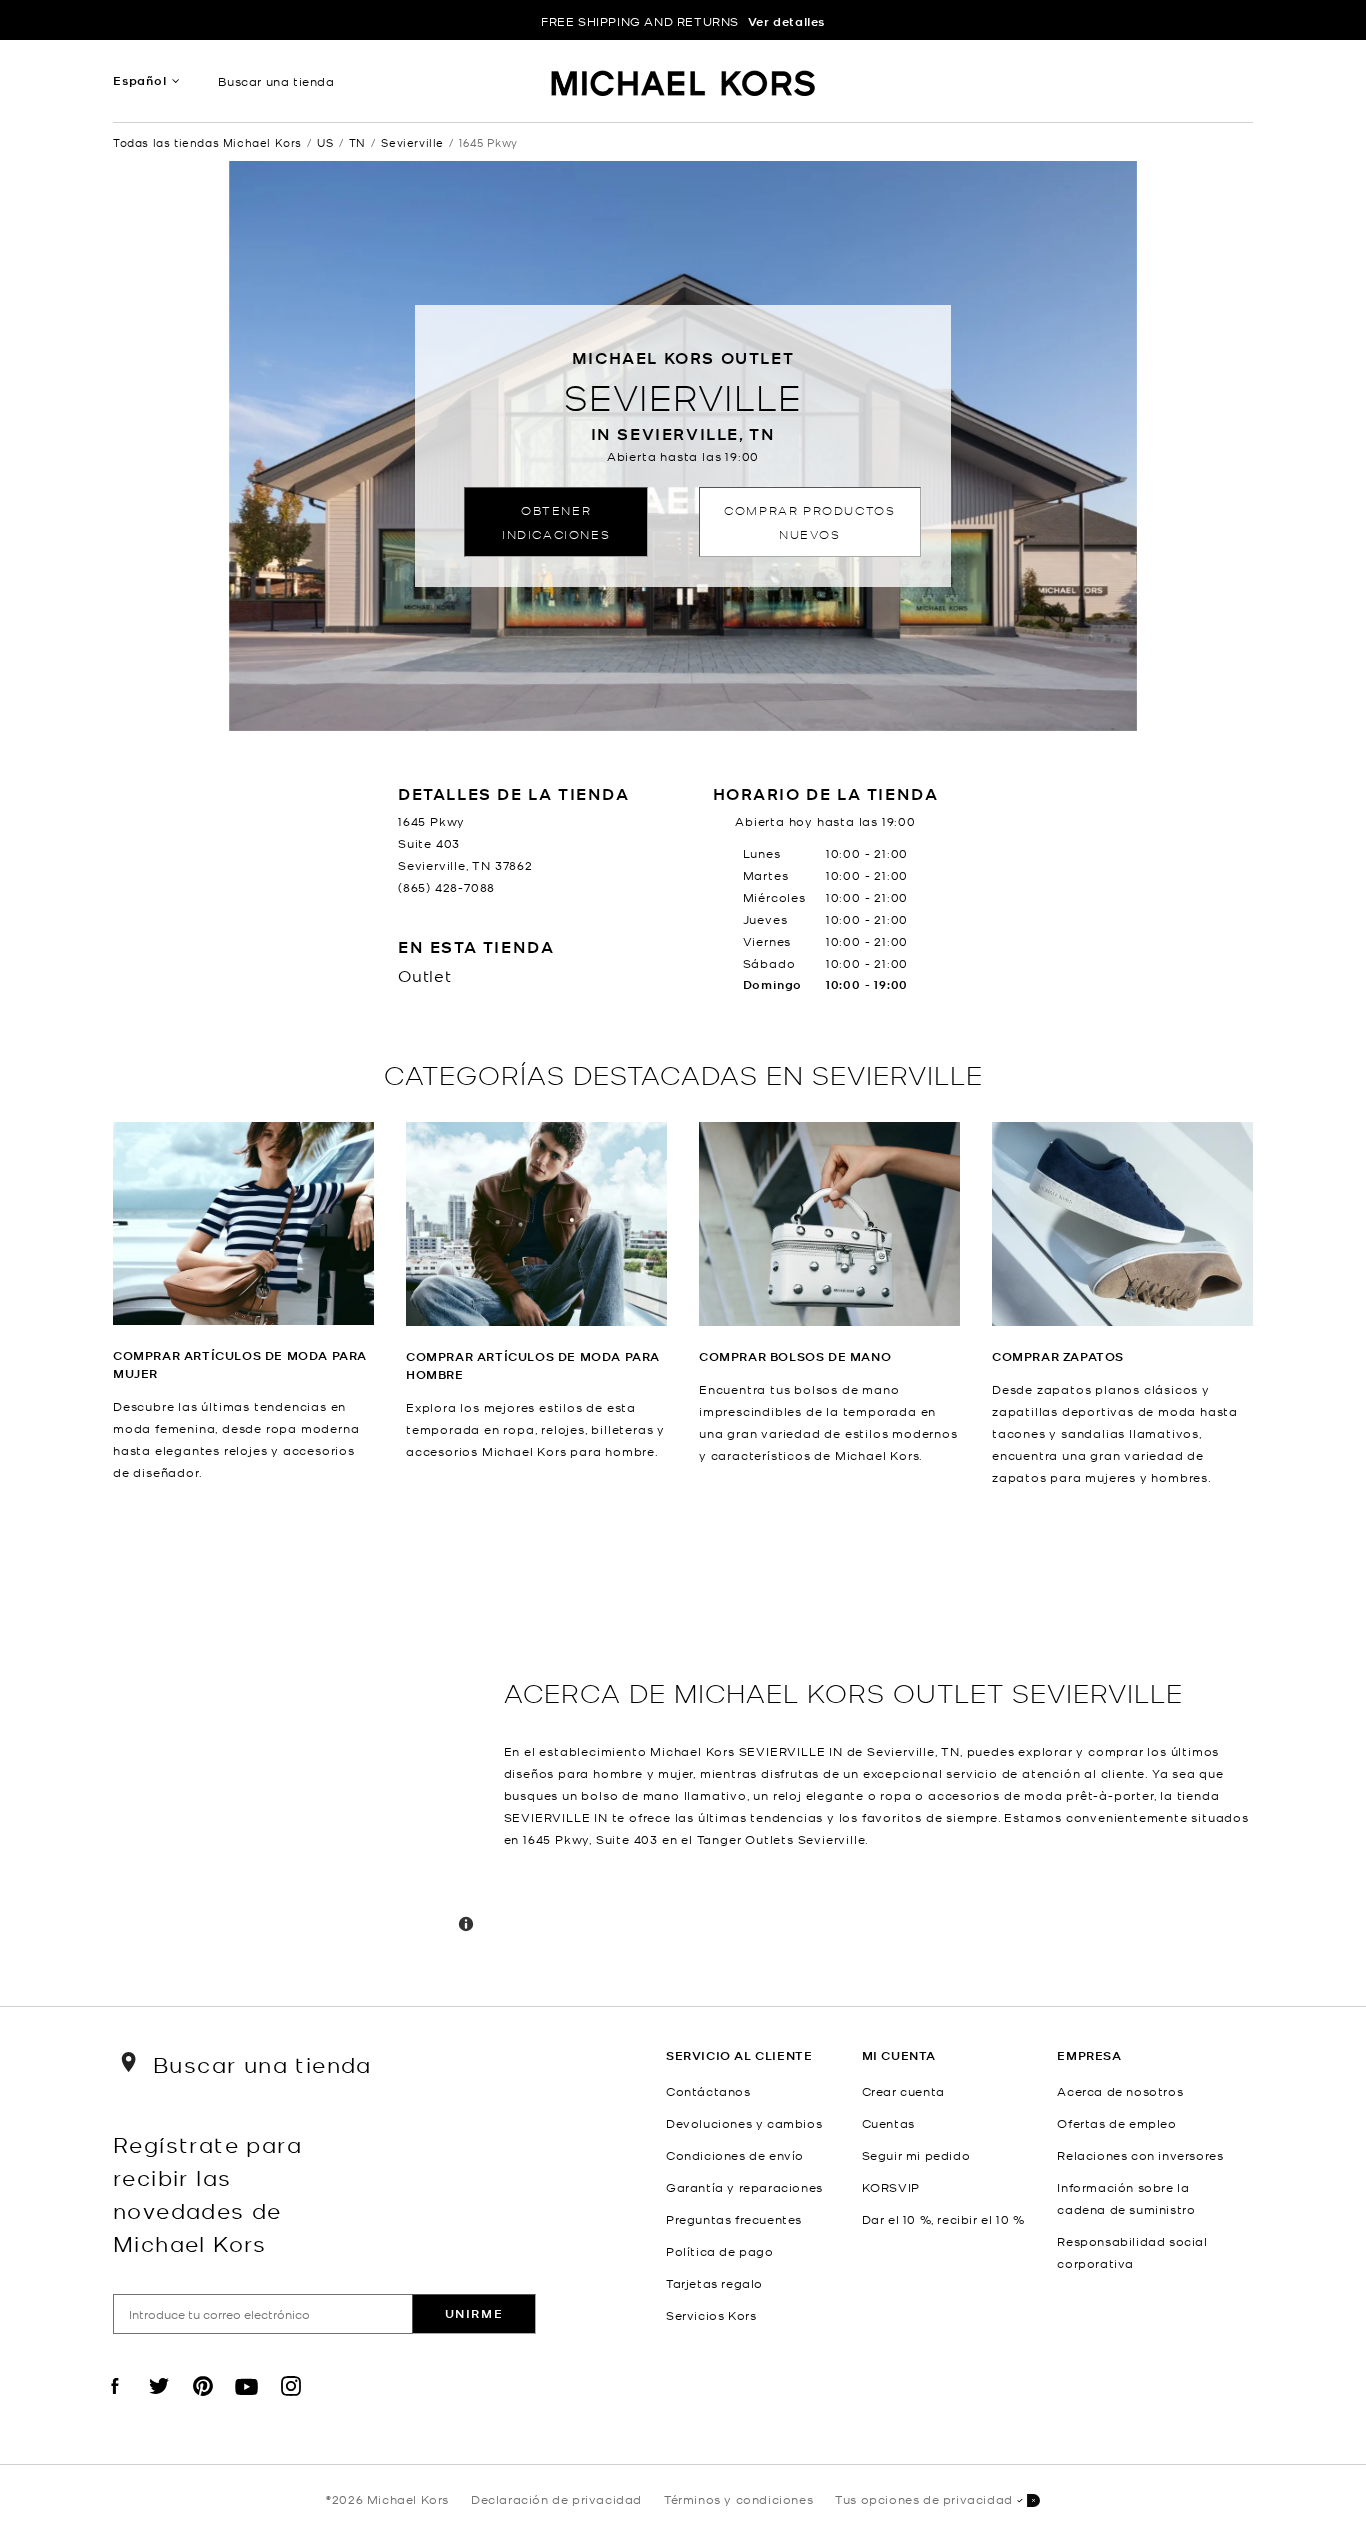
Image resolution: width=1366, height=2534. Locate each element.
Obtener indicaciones (556, 521)
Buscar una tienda (276, 81)
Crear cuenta (903, 2091)
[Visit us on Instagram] (291, 2403)
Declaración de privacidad (556, 2499)
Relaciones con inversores (1140, 2155)
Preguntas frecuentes (734, 2219)
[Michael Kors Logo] (683, 86)
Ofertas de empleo (1116, 2123)
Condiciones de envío (735, 2155)
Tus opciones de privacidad (924, 2499)
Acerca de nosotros (1120, 2091)
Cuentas (888, 2123)
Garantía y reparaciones (744, 2187)
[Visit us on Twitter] (159, 2403)
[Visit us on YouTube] (247, 2403)
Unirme (474, 2313)
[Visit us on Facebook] (115, 2403)
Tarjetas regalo (714, 2283)
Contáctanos (708, 2091)
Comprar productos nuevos (809, 521)
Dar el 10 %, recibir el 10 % (943, 2219)
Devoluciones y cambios (744, 2123)
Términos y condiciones (738, 2499)
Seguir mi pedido (916, 2155)
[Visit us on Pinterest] (203, 2403)
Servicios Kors (711, 2315)
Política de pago (720, 2251)
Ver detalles (786, 21)
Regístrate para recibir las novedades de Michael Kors (207, 2193)
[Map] (300, 1747)
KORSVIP (891, 2187)
